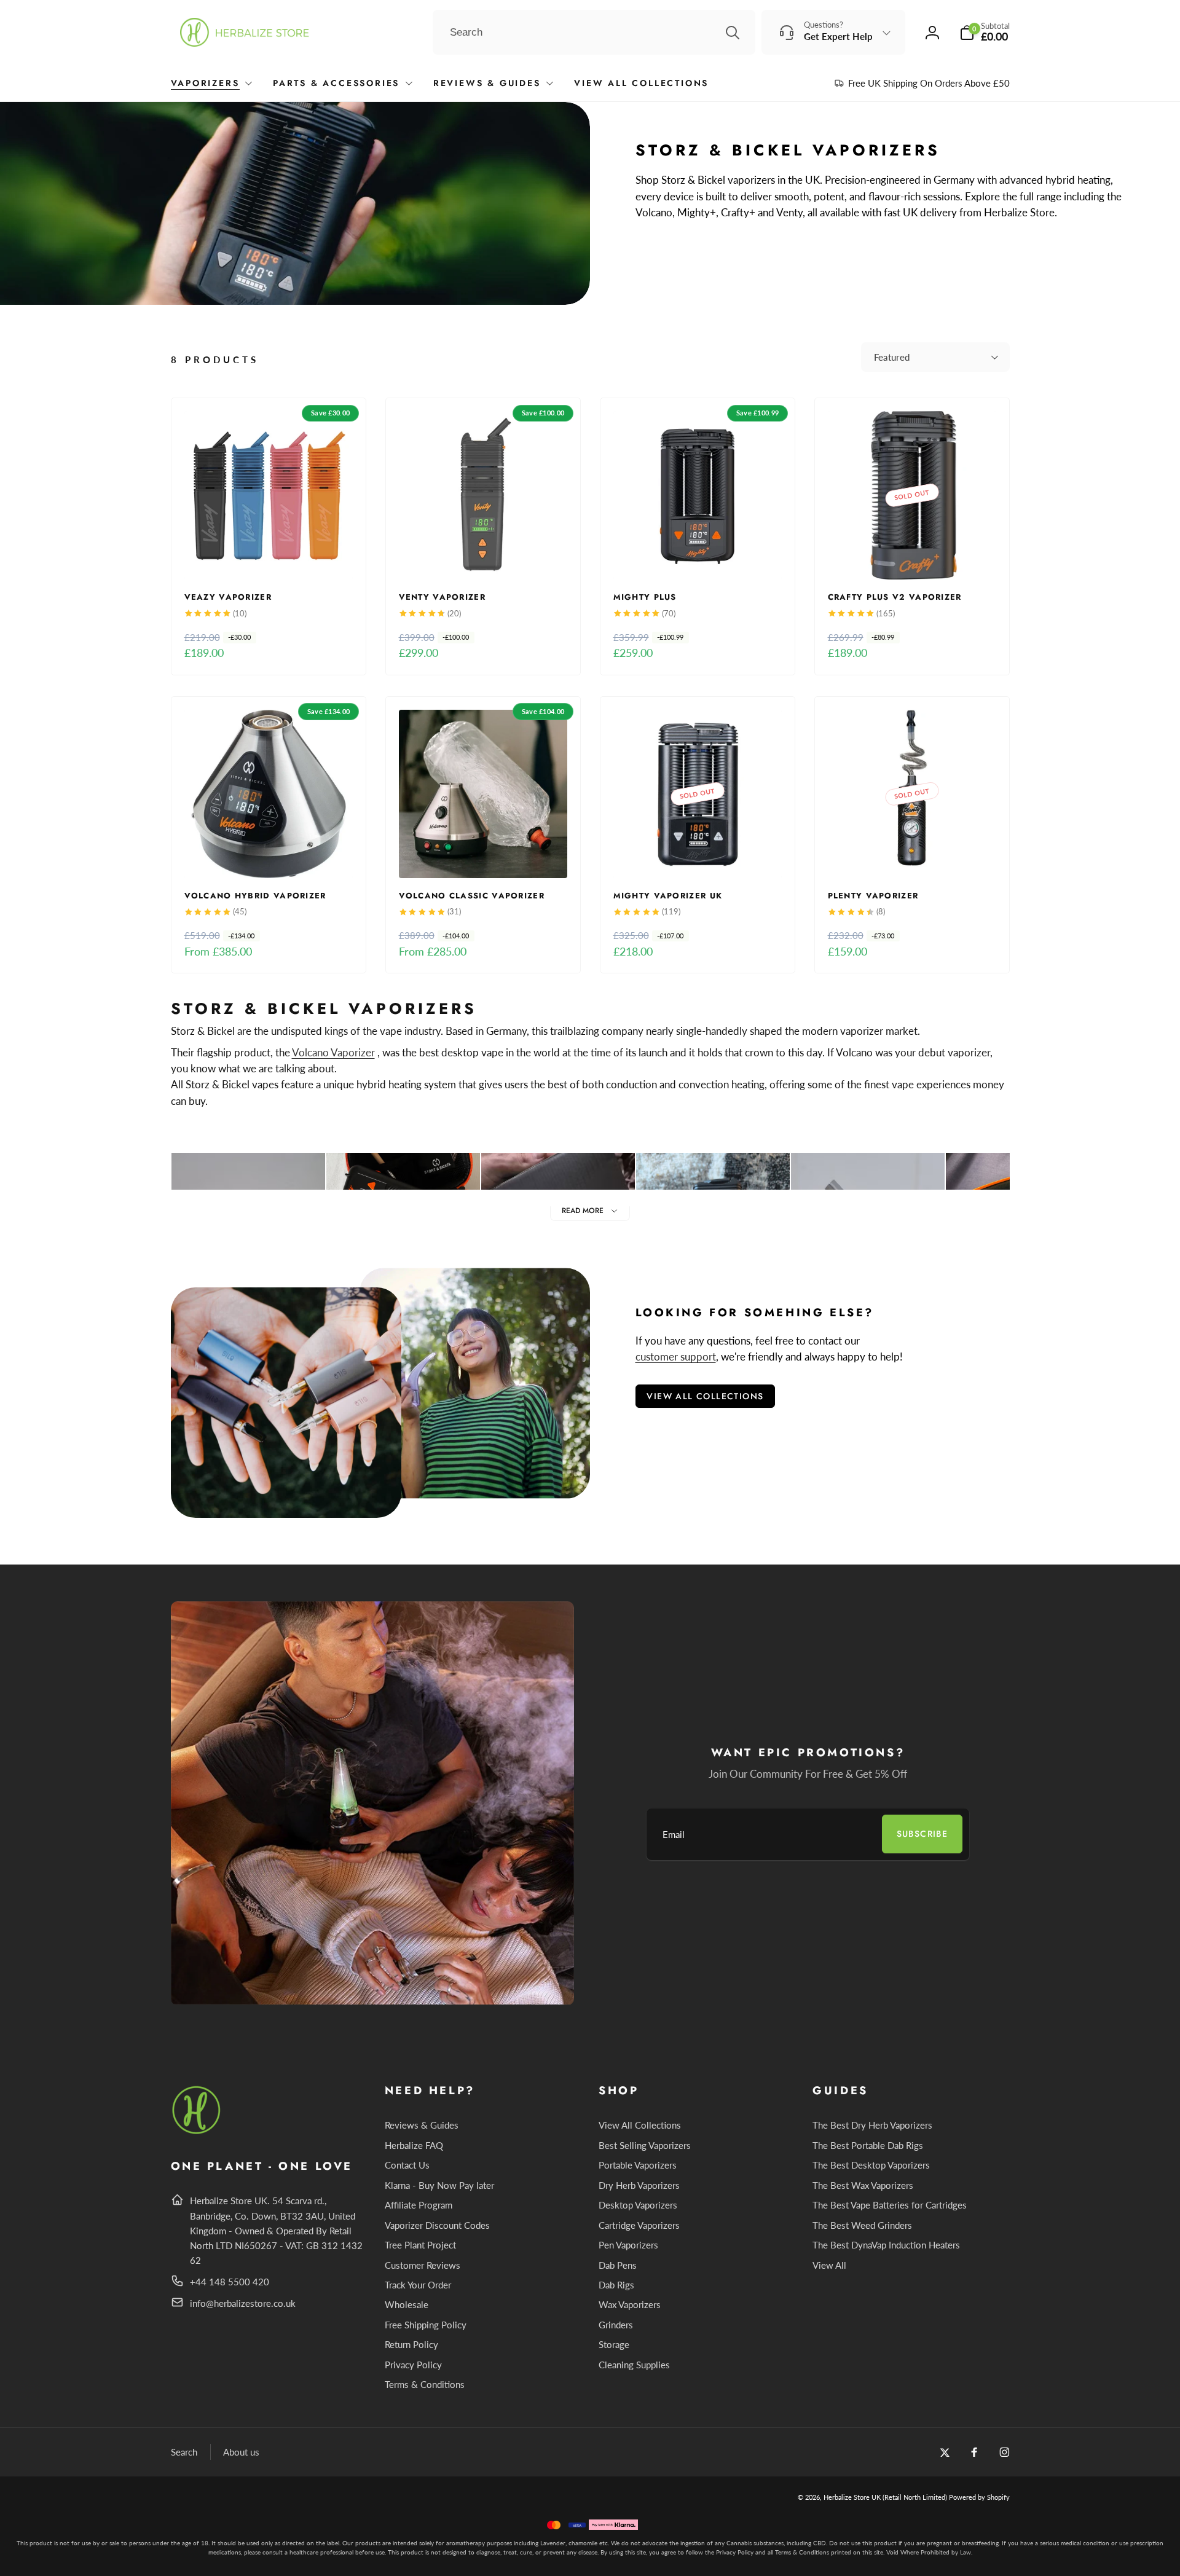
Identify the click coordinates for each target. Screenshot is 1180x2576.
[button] (985, 32)
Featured (892, 357)
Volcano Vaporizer (333, 1052)
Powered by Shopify (979, 2497)
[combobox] (594, 33)
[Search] (733, 33)
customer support (676, 1357)
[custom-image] (197, 2132)
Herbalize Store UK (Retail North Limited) (885, 2497)
